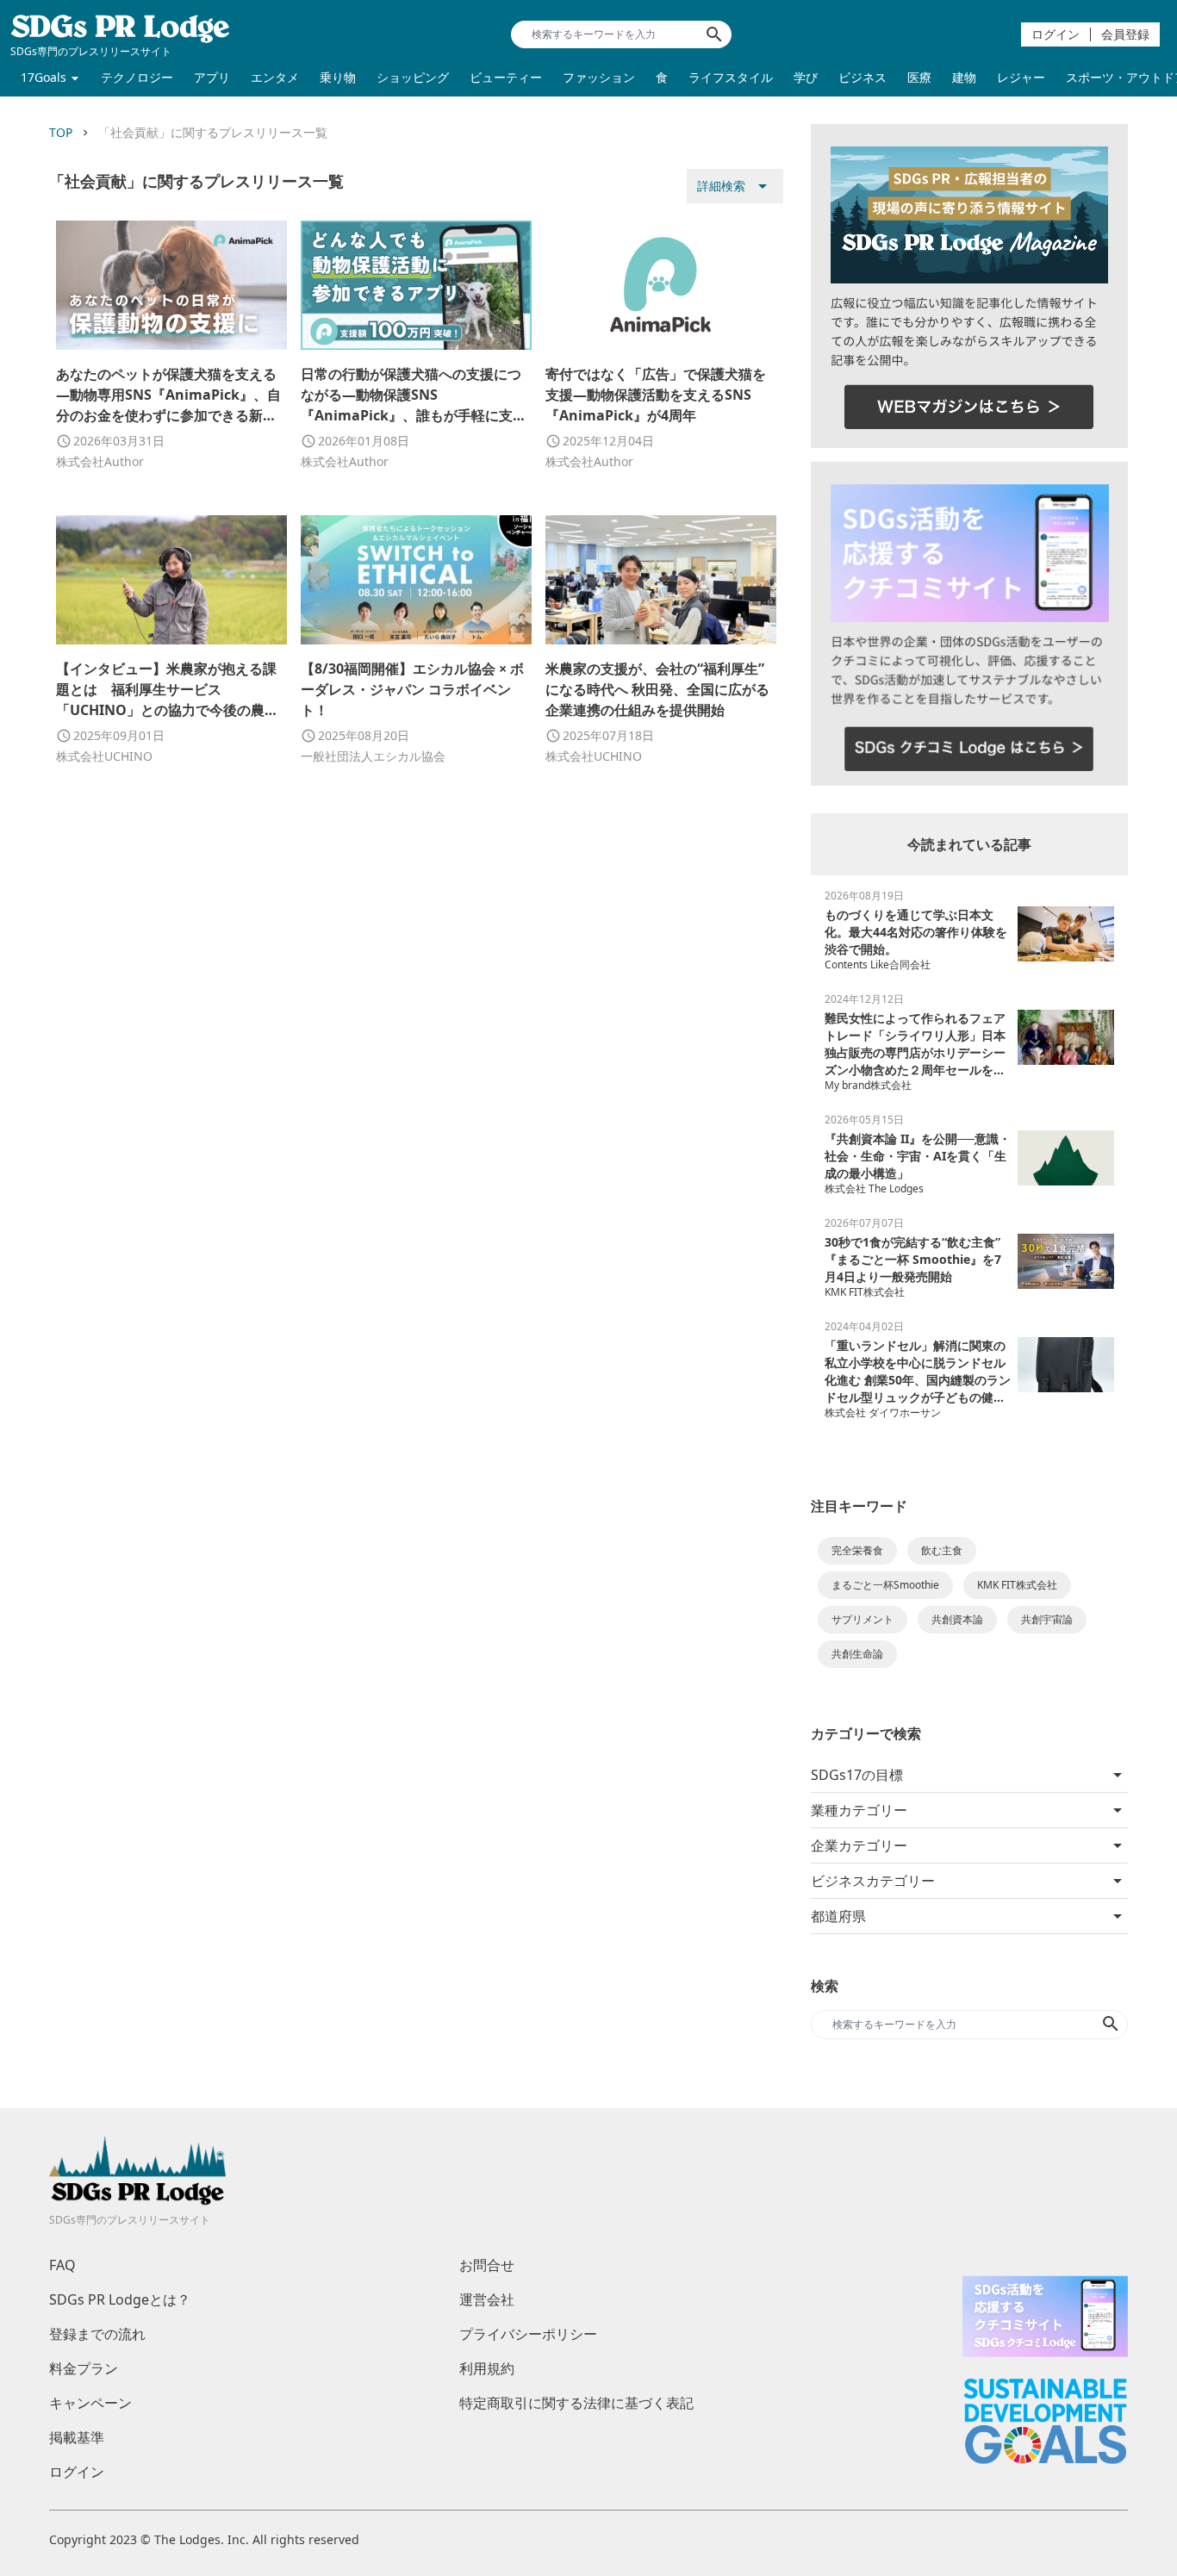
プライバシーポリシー (528, 2334)
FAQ (62, 2265)
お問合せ (487, 2265)
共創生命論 (857, 1654)
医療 (919, 77)
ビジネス (863, 77)
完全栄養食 (857, 1550)
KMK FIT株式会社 (1017, 1585)
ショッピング (413, 77)
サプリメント (863, 1619)
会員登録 (1125, 34)
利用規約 (487, 2368)
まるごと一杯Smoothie (885, 1585)
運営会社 (487, 2299)
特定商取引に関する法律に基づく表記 (576, 2403)
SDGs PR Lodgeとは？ (120, 2299)
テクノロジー (137, 77)
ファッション (599, 77)
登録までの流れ (97, 2334)
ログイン (1056, 34)
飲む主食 (942, 1550)
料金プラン (84, 2368)
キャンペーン (90, 2403)
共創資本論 (957, 1619)
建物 (964, 77)
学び (806, 77)
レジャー (1021, 77)
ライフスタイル (731, 77)
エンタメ (275, 77)
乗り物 (338, 77)
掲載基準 (77, 2437)
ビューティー (506, 77)
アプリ (212, 77)
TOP (61, 132)
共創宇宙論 (1047, 1619)
